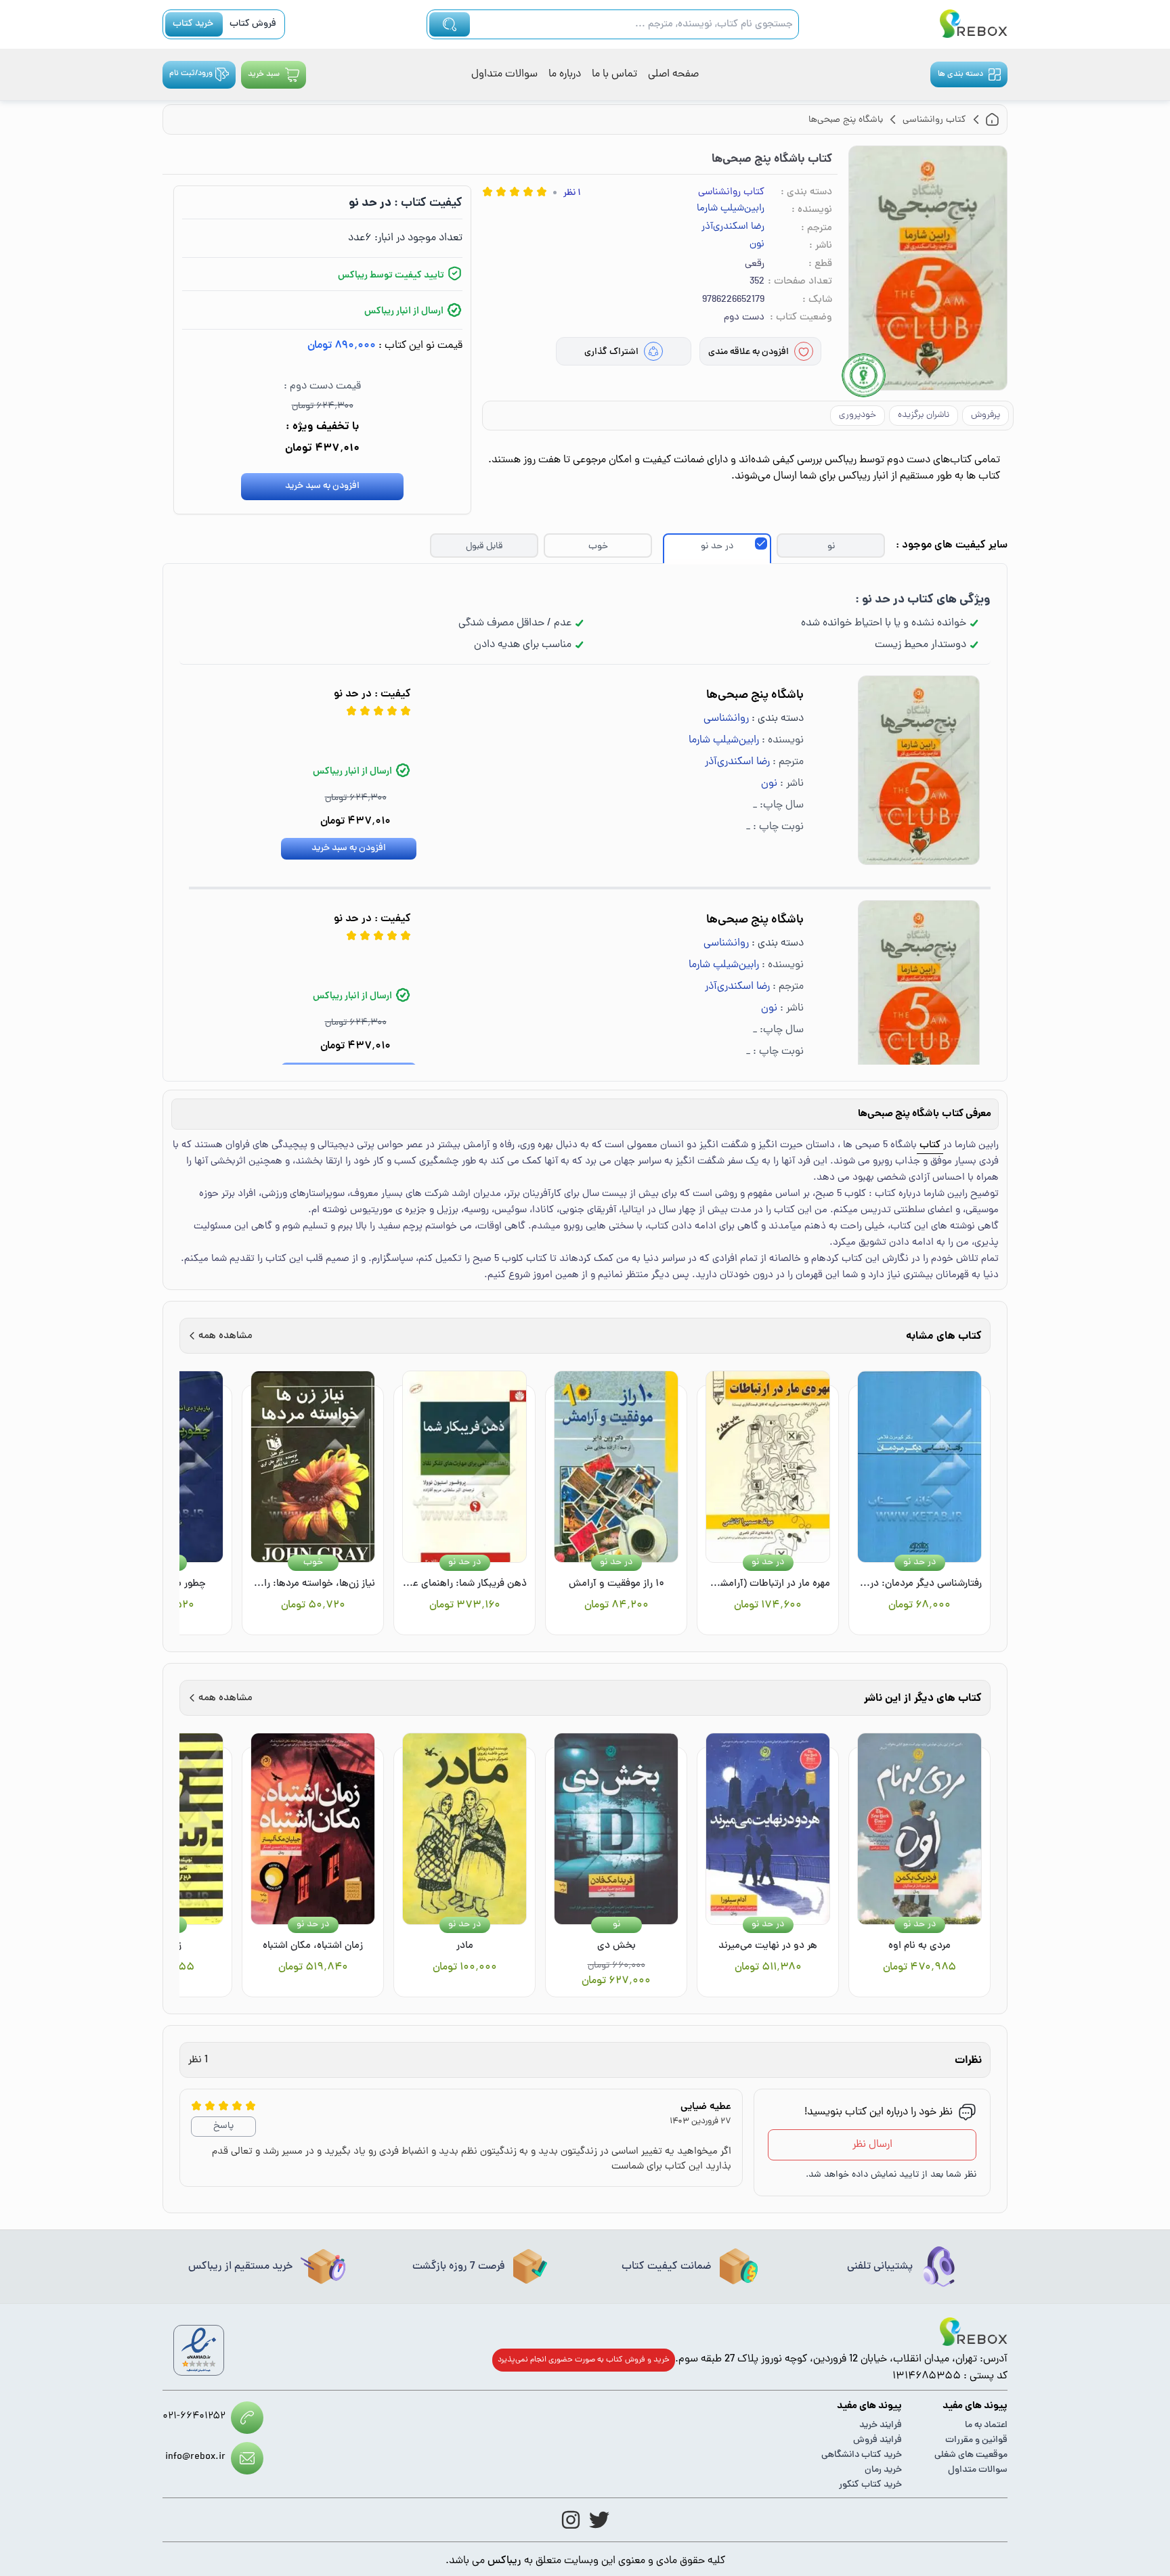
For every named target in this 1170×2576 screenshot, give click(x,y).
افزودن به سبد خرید (322, 486)
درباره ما (565, 74)
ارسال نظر (872, 2145)
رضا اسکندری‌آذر (733, 227)
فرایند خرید (881, 2425)
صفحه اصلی (673, 74)
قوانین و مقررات (976, 2440)
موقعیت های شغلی (971, 2455)
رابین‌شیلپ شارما (731, 209)
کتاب (930, 1146)
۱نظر (572, 193)
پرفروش (985, 415)
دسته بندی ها (960, 74)
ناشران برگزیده (924, 415)
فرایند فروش (877, 2440)
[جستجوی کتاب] (450, 24)
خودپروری (858, 415)
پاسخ (223, 2126)
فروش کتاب (253, 24)
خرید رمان (883, 2470)
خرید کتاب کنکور (870, 2485)
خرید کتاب (193, 24)
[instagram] (571, 2520)
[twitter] (599, 2520)
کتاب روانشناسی (731, 193)
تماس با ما (614, 74)
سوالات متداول (504, 74)
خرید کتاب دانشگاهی (862, 2455)
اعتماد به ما (986, 2425)
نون (757, 245)
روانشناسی (726, 719)
